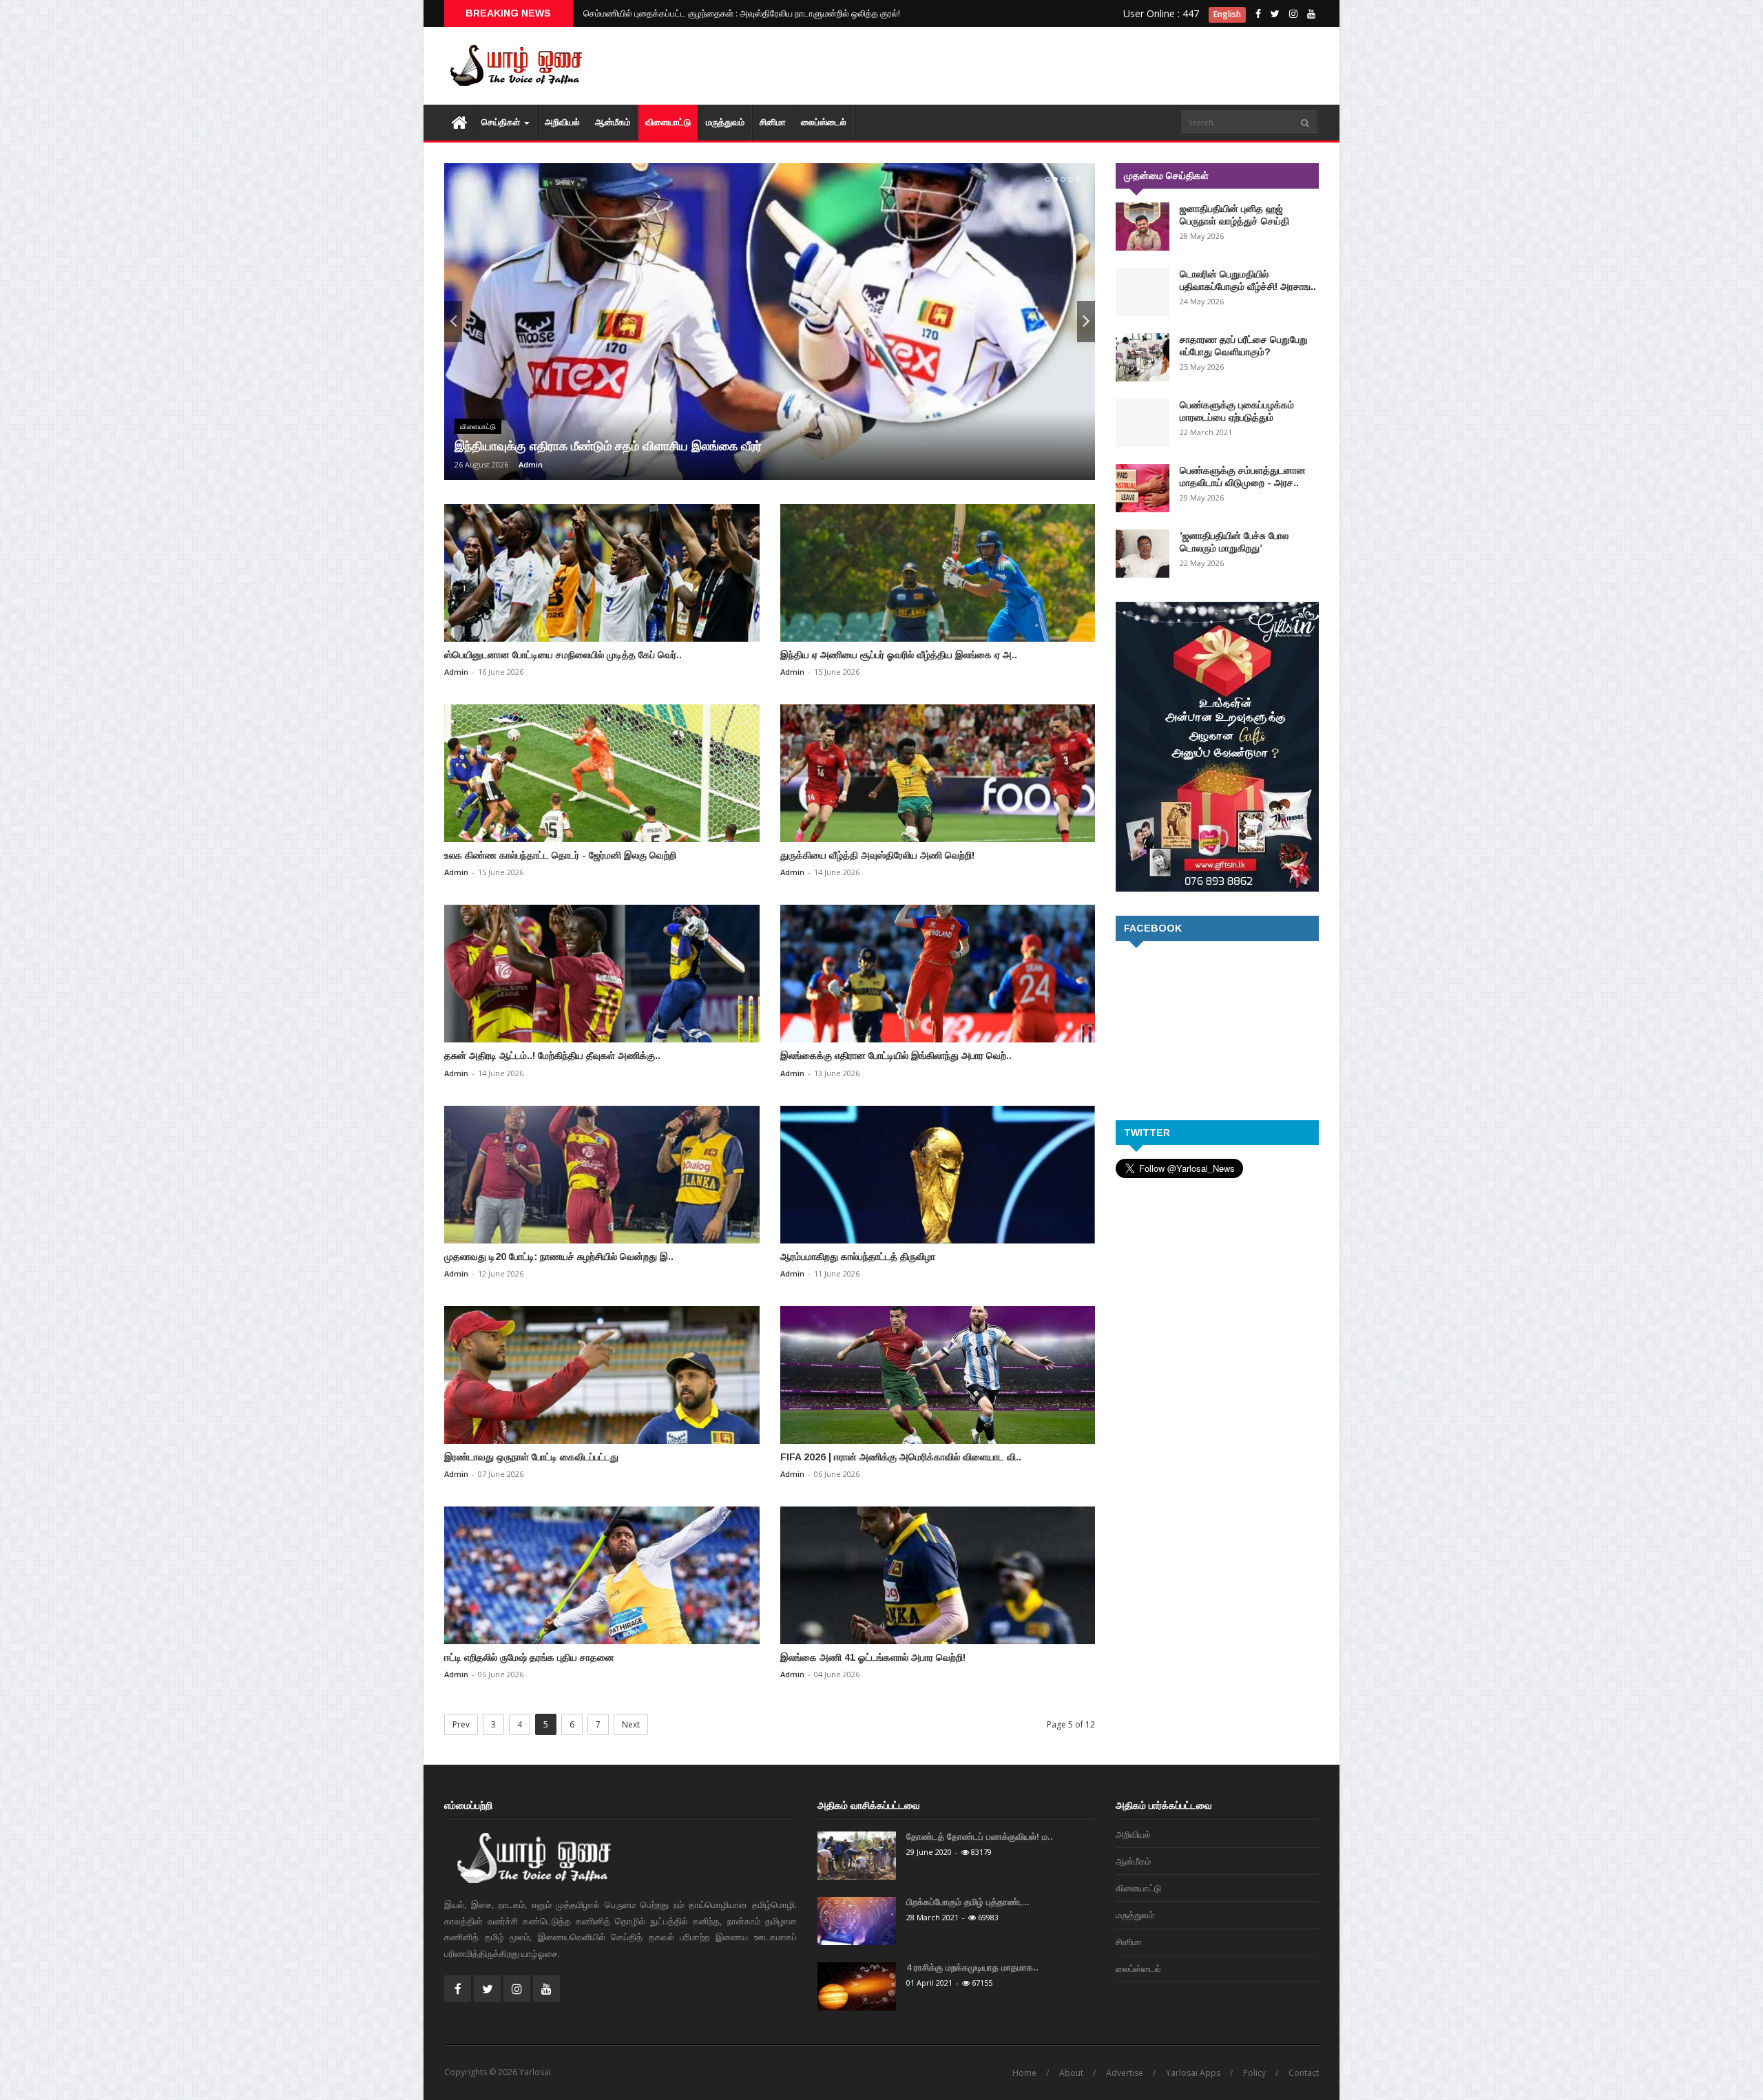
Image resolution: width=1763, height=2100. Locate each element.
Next (631, 1724)
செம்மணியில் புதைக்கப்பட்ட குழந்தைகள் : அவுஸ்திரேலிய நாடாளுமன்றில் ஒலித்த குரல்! (742, 13)
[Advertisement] (1067, 69)
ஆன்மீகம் (613, 122)
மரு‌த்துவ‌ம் (725, 122)
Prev (461, 1724)
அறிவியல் (562, 122)
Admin (531, 464)
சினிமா (773, 122)
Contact (1304, 2073)
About (1071, 2073)
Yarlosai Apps (1193, 2073)
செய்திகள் (502, 122)
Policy (1254, 2073)
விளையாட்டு (668, 122)
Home (1024, 2073)
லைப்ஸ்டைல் (824, 122)
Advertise (1125, 2073)
